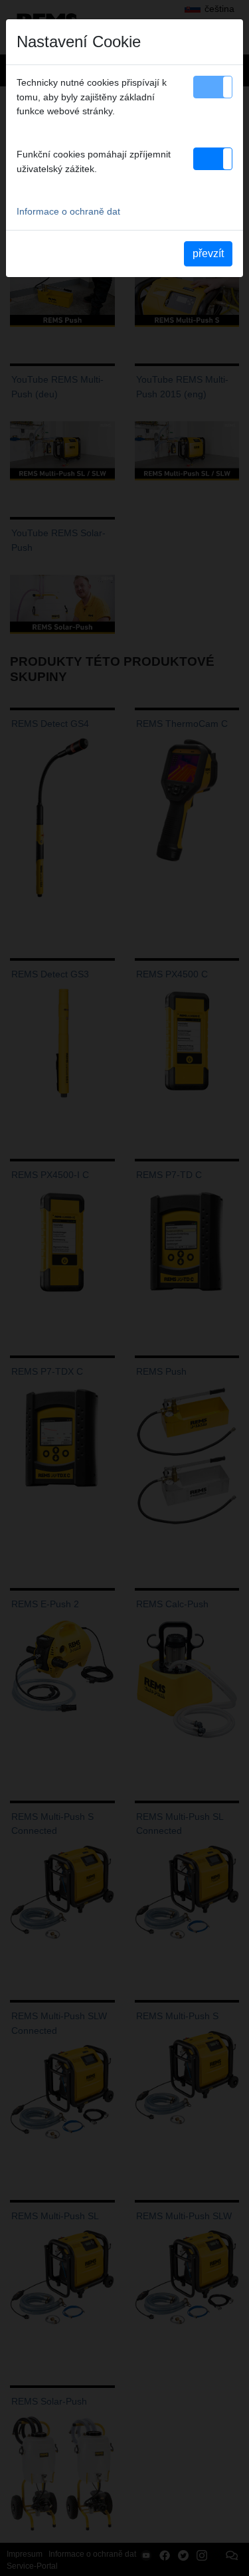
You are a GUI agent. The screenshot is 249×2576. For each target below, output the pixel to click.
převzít (208, 253)
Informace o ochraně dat (68, 211)
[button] (213, 87)
